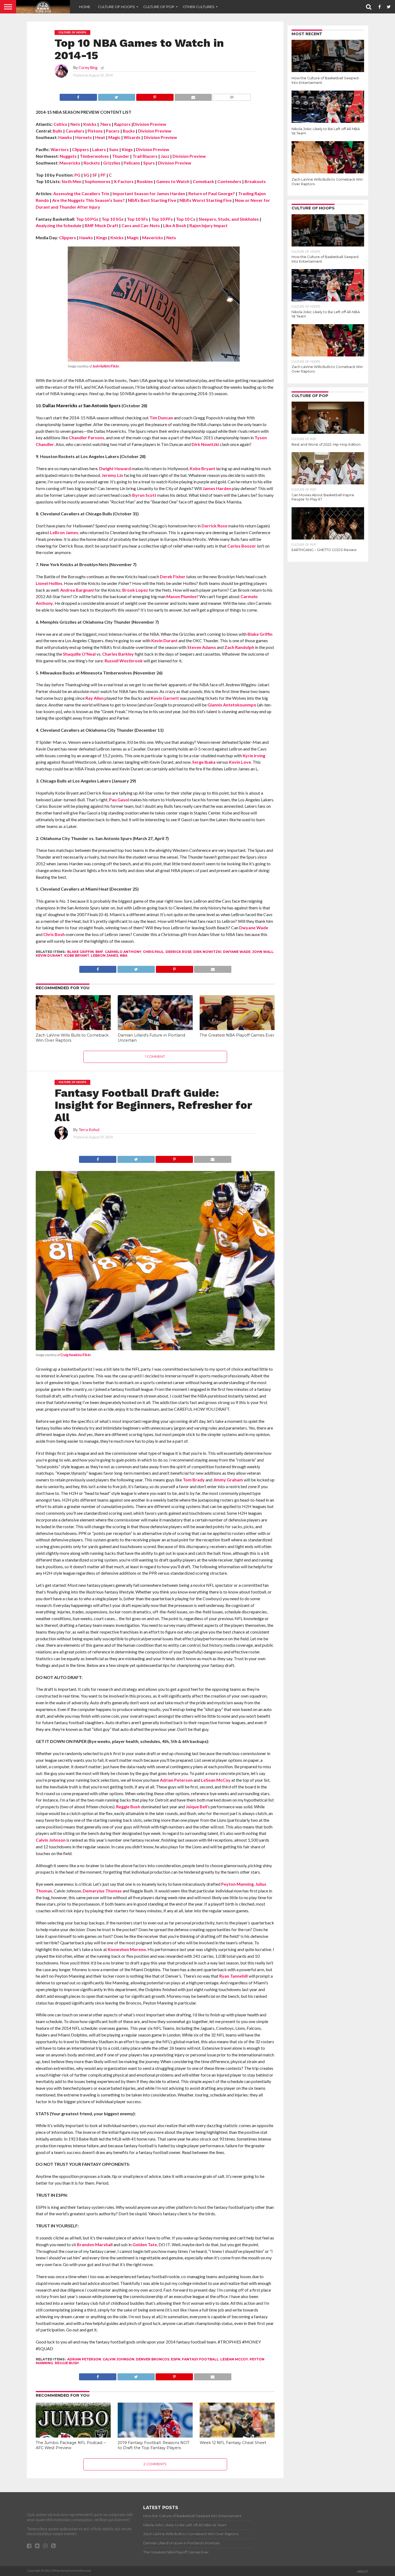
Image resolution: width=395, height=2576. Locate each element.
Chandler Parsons (87, 437)
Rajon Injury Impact (209, 225)
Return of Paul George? (212, 193)
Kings (127, 149)
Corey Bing (88, 68)
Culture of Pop (159, 7)
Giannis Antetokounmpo (232, 705)
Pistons (95, 131)
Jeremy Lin (112, 475)
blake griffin (80, 952)
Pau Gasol (119, 800)
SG (86, 175)
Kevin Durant (164, 640)
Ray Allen (95, 698)
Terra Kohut (89, 1130)
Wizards (132, 137)
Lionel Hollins (49, 583)
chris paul (153, 952)
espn (176, 2359)
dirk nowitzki (207, 952)
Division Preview (150, 124)
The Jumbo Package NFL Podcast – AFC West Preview (71, 2445)
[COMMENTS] (232, 96)
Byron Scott (144, 495)
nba (124, 955)
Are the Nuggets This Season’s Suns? (88, 200)
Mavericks (70, 163)
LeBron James (64, 532)
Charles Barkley (118, 654)
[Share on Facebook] (78, 96)
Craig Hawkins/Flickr (76, 1355)
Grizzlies (112, 163)
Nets (75, 124)
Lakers (99, 149)
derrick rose (179, 952)
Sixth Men (71, 181)
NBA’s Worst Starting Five (206, 200)
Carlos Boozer (242, 546)
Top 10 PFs (162, 219)
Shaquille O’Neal (79, 654)
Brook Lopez (135, 590)
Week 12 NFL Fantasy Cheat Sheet (233, 2443)
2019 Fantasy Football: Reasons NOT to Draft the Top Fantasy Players (154, 2445)
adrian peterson (84, 2359)
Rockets (92, 163)
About (362, 2571)
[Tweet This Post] (117, 96)
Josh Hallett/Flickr (106, 366)
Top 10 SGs (113, 219)
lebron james (105, 955)
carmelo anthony (123, 952)
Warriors (60, 149)
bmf (99, 952)
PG (77, 175)
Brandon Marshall (95, 2244)
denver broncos (153, 2359)
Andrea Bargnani (77, 590)
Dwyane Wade (254, 928)
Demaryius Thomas (102, 1891)
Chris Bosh (54, 934)
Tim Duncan (161, 418)
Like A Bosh (175, 225)
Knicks (90, 124)
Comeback (203, 181)
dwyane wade (237, 952)
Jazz (165, 156)
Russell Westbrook (124, 661)
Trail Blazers (145, 156)
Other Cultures (199, 7)
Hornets (84, 137)
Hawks (65, 137)
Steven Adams (202, 647)
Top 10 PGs (87, 219)
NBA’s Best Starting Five (152, 200)
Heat (100, 137)
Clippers (80, 149)
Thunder (121, 156)
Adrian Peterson (176, 1780)
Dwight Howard (115, 468)
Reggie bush (67, 2363)
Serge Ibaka (204, 762)
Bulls (58, 131)
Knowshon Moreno (127, 1949)
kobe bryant (77, 955)
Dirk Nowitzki (205, 444)
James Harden (217, 488)
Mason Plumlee (182, 596)
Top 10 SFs (137, 219)
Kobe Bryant (202, 468)
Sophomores (98, 181)
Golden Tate (145, 2244)
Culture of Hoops (116, 7)
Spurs (149, 163)
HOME (85, 7)
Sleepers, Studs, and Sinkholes (229, 219)
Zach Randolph (239, 647)
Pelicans (132, 163)
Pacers (113, 131)
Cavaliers (75, 131)
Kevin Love (240, 762)
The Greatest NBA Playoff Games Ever (237, 1035)
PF (103, 175)
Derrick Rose (214, 526)
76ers (105, 124)
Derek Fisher (173, 576)
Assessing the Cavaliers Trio (81, 193)
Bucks (129, 131)
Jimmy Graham (228, 1480)
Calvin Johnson (51, 1840)
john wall (263, 952)
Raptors (122, 124)
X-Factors (124, 181)
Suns (114, 149)
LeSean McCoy (216, 1780)
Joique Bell (196, 1807)
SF (95, 175)
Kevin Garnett (165, 698)
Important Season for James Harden (149, 193)
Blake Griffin (260, 634)
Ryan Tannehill (234, 1976)
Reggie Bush (128, 1807)
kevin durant (49, 955)
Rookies (145, 181)
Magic (114, 137)
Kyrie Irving (254, 755)
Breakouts (255, 181)
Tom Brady (194, 1480)
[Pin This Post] (155, 96)
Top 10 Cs (186, 219)
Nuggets (68, 156)
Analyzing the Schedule (59, 225)
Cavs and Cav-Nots (141, 225)
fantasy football (200, 2359)
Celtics (60, 124)
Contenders (229, 181)
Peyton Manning (237, 1884)
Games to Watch (173, 181)
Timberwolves (94, 156)
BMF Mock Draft (101, 225)
